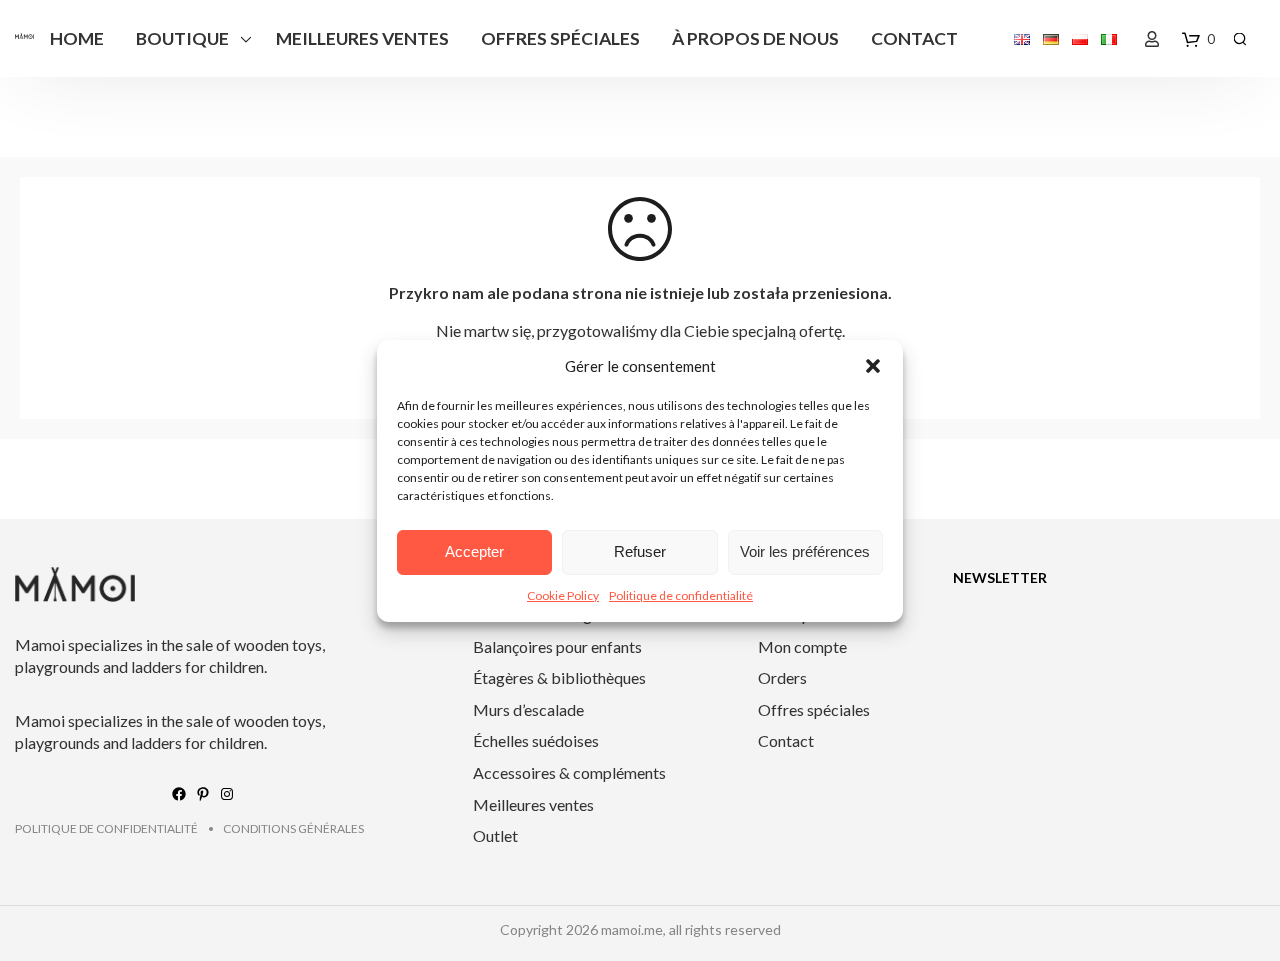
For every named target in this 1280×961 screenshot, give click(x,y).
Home (77, 38)
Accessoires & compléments (569, 772)
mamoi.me (632, 929)
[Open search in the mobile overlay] (1240, 38)
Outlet (495, 835)
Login (1152, 39)
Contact (914, 38)
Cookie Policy (563, 595)
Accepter (474, 551)
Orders (782, 677)
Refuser (640, 551)
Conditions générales (293, 828)
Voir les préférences (805, 551)
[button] (873, 366)
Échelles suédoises (536, 740)
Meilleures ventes (362, 38)
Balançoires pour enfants (557, 646)
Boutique (182, 38)
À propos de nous (755, 38)
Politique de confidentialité (681, 595)
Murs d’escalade (528, 709)
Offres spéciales (560, 38)
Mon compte (802, 646)
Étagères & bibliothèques (559, 677)
